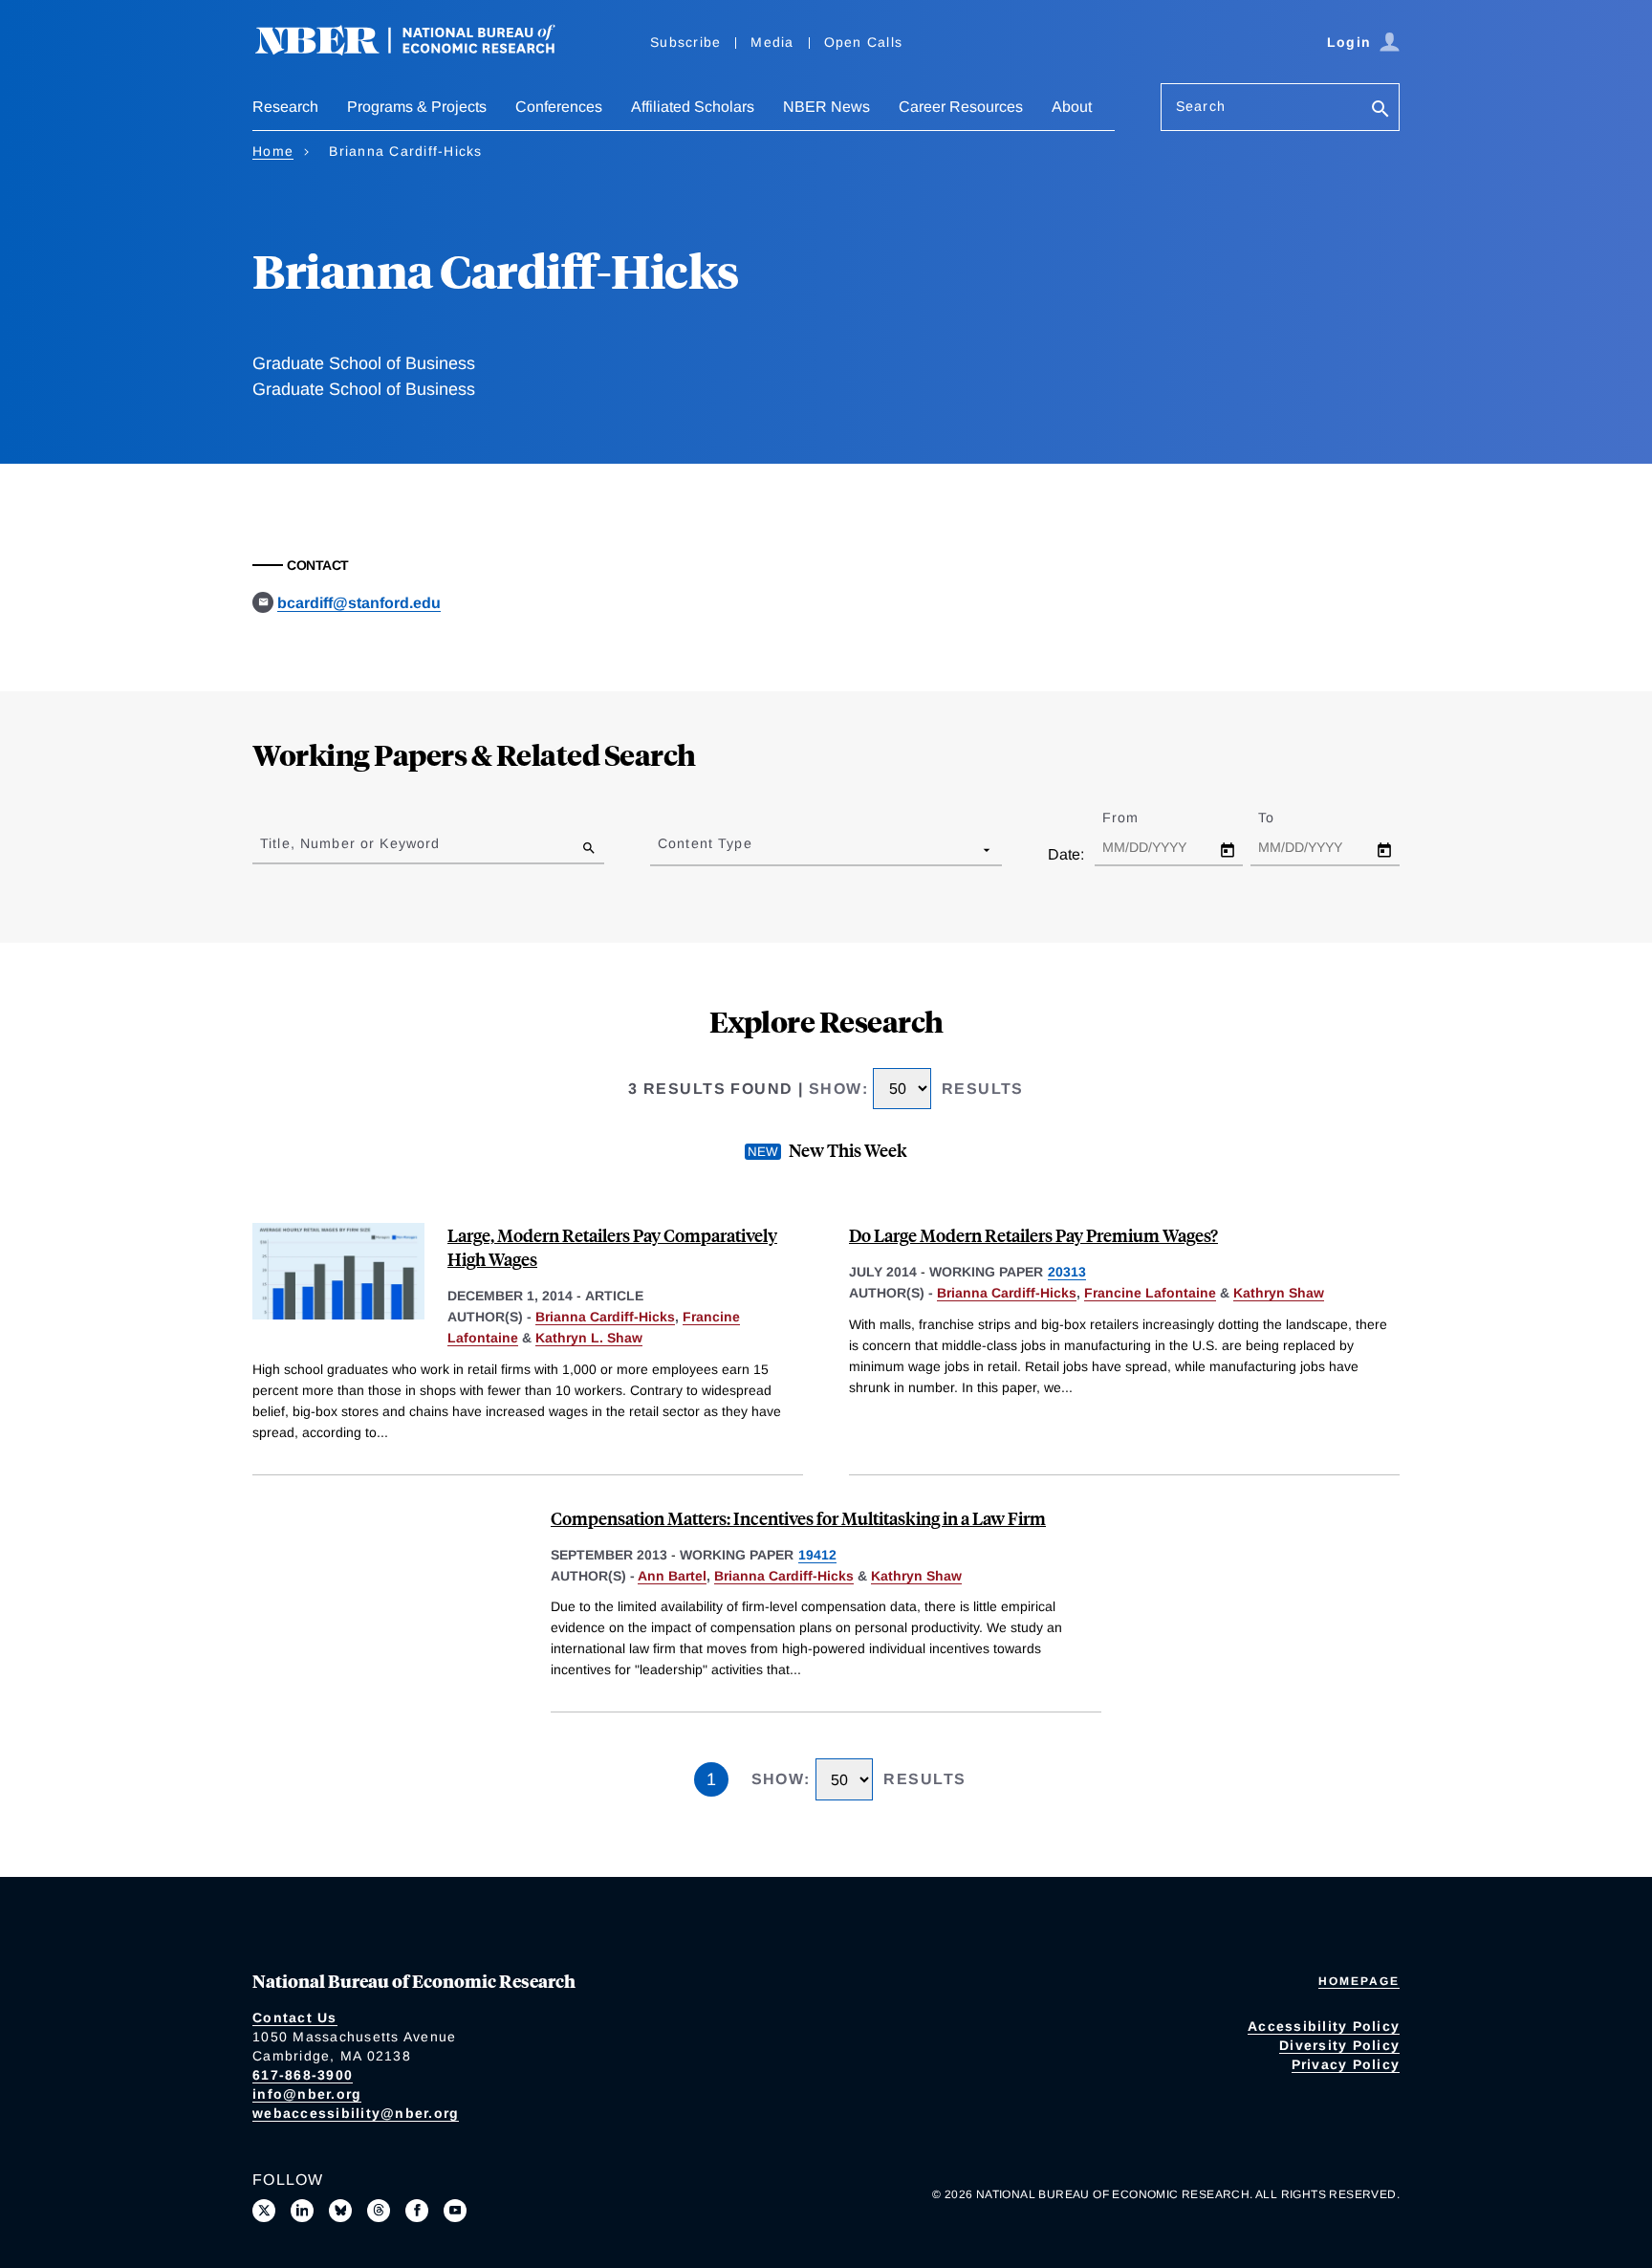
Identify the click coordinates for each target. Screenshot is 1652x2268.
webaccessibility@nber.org (356, 2113)
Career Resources (961, 107)
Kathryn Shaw (1279, 1293)
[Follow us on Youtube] (455, 2211)
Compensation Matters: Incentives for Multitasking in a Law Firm (798, 1518)
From (1137, 818)
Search (1201, 106)
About (1072, 107)
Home (273, 151)
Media (772, 42)
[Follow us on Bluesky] (340, 2211)
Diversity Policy (1339, 2045)
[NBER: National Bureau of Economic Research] (421, 50)
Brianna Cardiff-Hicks (605, 1317)
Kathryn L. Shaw (589, 1338)
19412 (817, 1555)
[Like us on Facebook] (417, 2211)
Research (285, 107)
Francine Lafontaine (1150, 1293)
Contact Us (295, 2017)
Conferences (559, 107)
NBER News (826, 107)
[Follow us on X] (264, 2211)
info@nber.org (307, 2094)
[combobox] (662, 849)
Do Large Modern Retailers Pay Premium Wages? (1033, 1235)
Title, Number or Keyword (350, 843)
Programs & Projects (417, 107)
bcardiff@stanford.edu (359, 603)
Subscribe (685, 42)
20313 (1067, 1272)
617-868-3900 (303, 2075)
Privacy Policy (1346, 2064)
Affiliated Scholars (693, 107)
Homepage (1359, 1981)
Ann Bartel (672, 1576)
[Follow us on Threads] (379, 2211)
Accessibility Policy (1324, 2026)
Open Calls (864, 42)
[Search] (1380, 110)
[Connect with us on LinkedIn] (302, 2211)
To (1283, 818)
